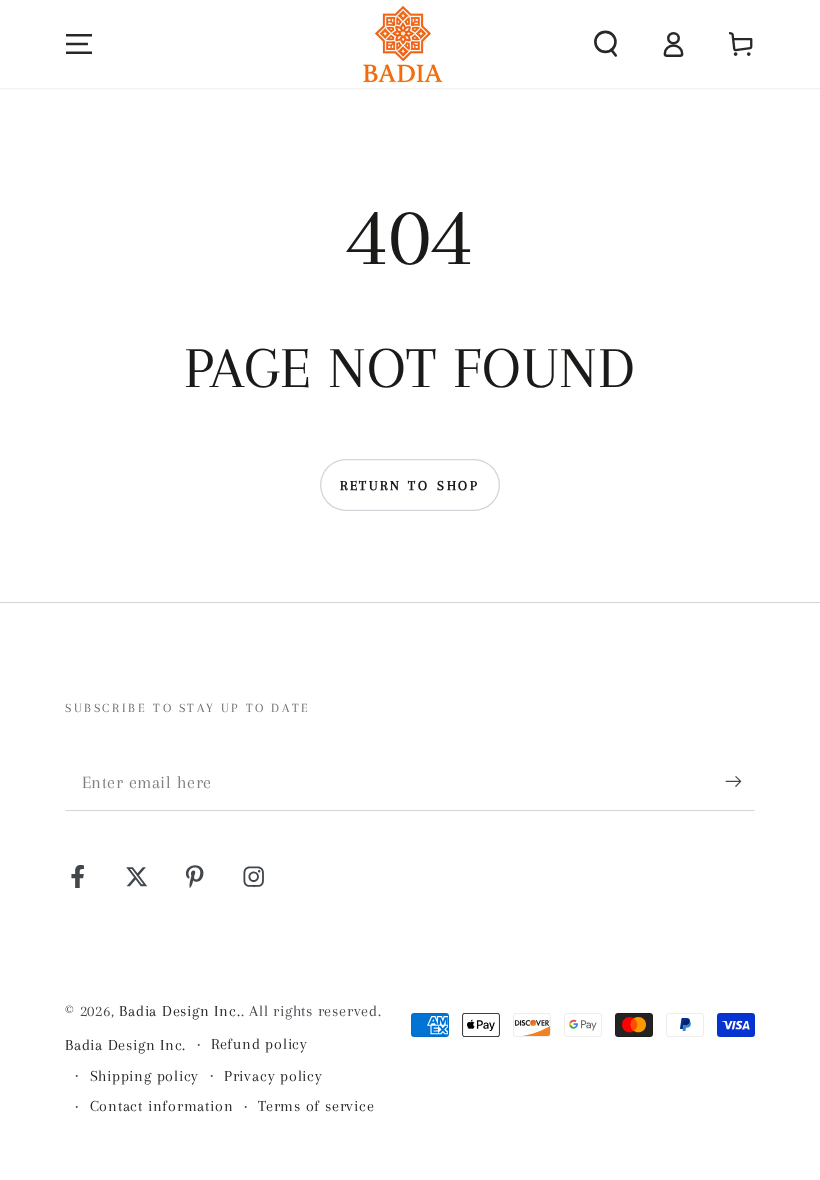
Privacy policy (273, 1076)
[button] (606, 43)
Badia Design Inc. (179, 1011)
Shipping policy (145, 1076)
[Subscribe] (740, 781)
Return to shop (410, 485)
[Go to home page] (403, 44)
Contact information (162, 1106)
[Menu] (80, 43)
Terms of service (316, 1106)
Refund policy (259, 1044)
